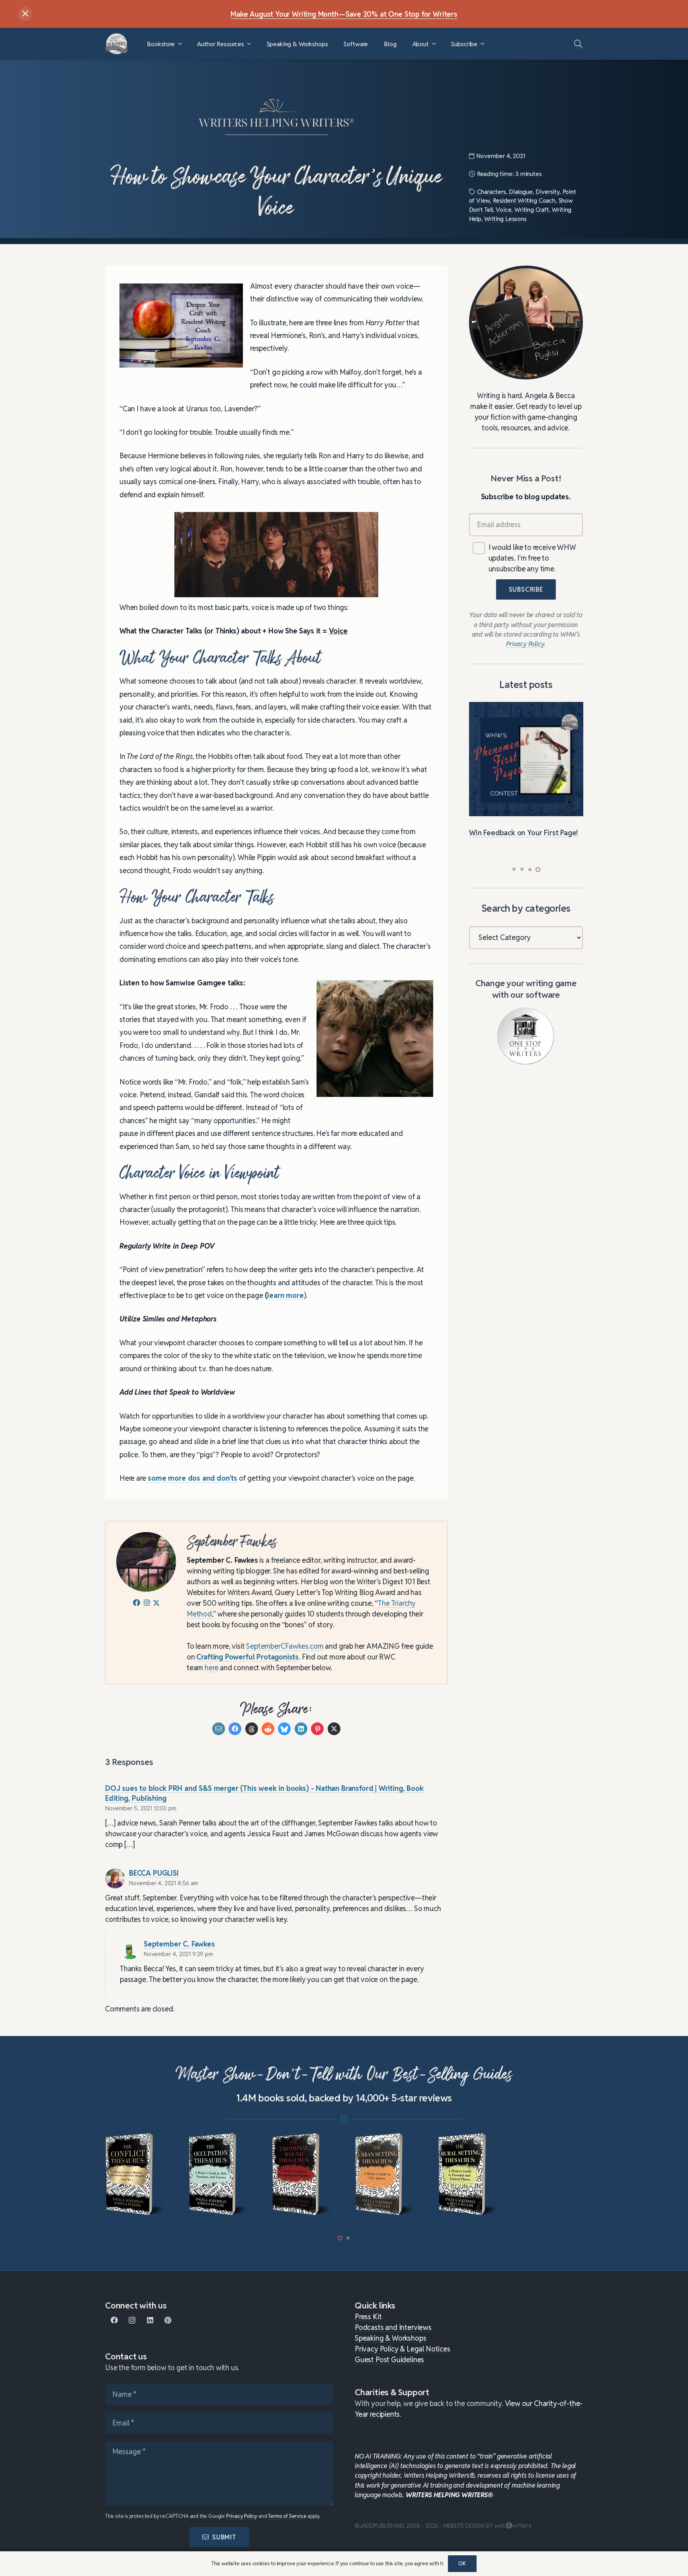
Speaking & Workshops (390, 2338)
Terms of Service (287, 2516)
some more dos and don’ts (192, 1479)
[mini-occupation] (219, 2175)
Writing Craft (532, 210)
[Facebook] (114, 2320)
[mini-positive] (552, 2175)
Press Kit (368, 2317)
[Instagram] (132, 2320)
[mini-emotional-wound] (302, 2175)
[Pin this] (317, 1729)
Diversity (547, 192)
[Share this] (235, 1729)
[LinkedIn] (150, 2320)
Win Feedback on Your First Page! (524, 833)
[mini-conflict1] (136, 2175)
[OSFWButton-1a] (526, 1036)
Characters (491, 192)
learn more (285, 1296)
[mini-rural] (469, 2175)
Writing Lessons (505, 219)
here (211, 1668)
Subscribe (526, 590)
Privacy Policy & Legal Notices (403, 2349)
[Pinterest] (168, 2320)
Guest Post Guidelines (389, 2360)
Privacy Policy (242, 2516)
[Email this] (219, 1729)
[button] (180, 44)
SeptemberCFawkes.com (285, 1647)
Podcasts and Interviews (393, 2327)
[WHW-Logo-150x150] (117, 44)
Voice (503, 210)
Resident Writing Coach (524, 200)
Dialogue (521, 192)
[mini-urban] (386, 2175)
